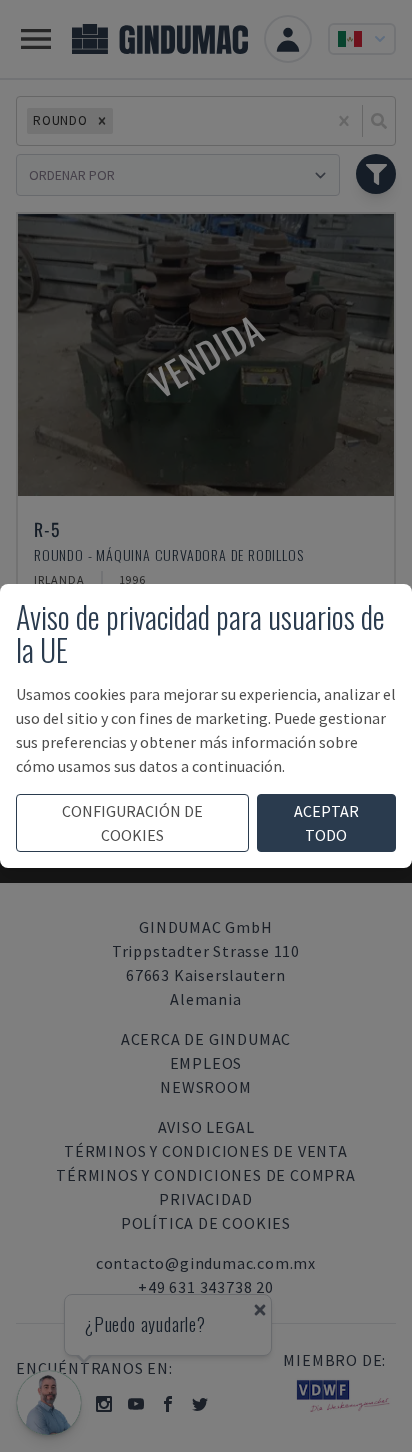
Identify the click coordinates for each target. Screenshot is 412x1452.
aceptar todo (326, 823)
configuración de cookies (132, 823)
